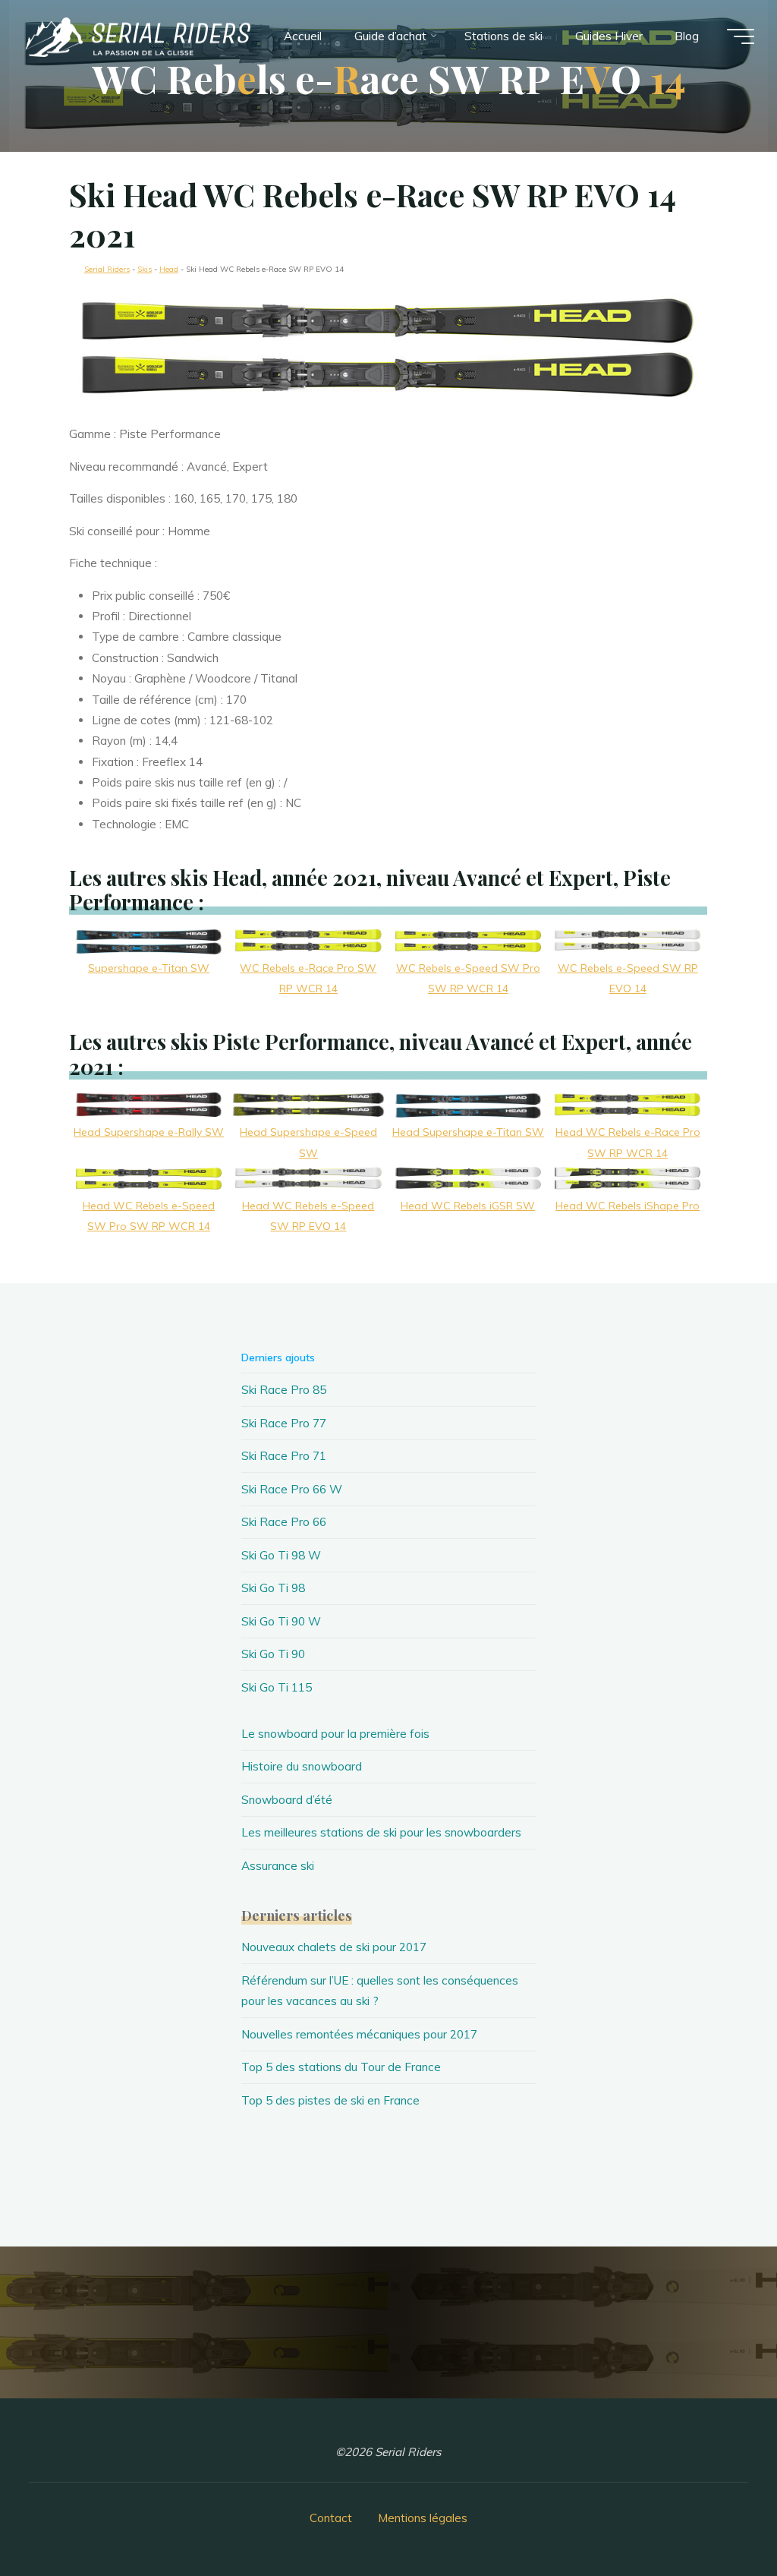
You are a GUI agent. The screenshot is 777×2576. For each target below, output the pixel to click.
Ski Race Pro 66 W (292, 1489)
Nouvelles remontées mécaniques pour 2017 (359, 2034)
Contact (331, 2518)
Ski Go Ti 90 (273, 1654)
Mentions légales (423, 2518)
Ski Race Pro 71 (284, 1456)
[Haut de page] (718, 2517)
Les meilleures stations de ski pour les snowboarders (381, 1832)
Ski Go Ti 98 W (281, 1555)
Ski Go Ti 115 (277, 1687)
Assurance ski (278, 1866)
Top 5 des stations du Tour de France (341, 2067)
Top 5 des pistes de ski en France (330, 2100)
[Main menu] (741, 36)
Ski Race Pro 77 (284, 1423)
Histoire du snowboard (302, 1766)
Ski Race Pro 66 (284, 1522)
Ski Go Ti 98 (273, 1588)
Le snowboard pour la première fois (335, 1734)
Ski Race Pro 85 (284, 1390)
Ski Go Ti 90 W (281, 1621)
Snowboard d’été (287, 1800)
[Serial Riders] (137, 36)
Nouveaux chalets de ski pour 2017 (334, 1947)
